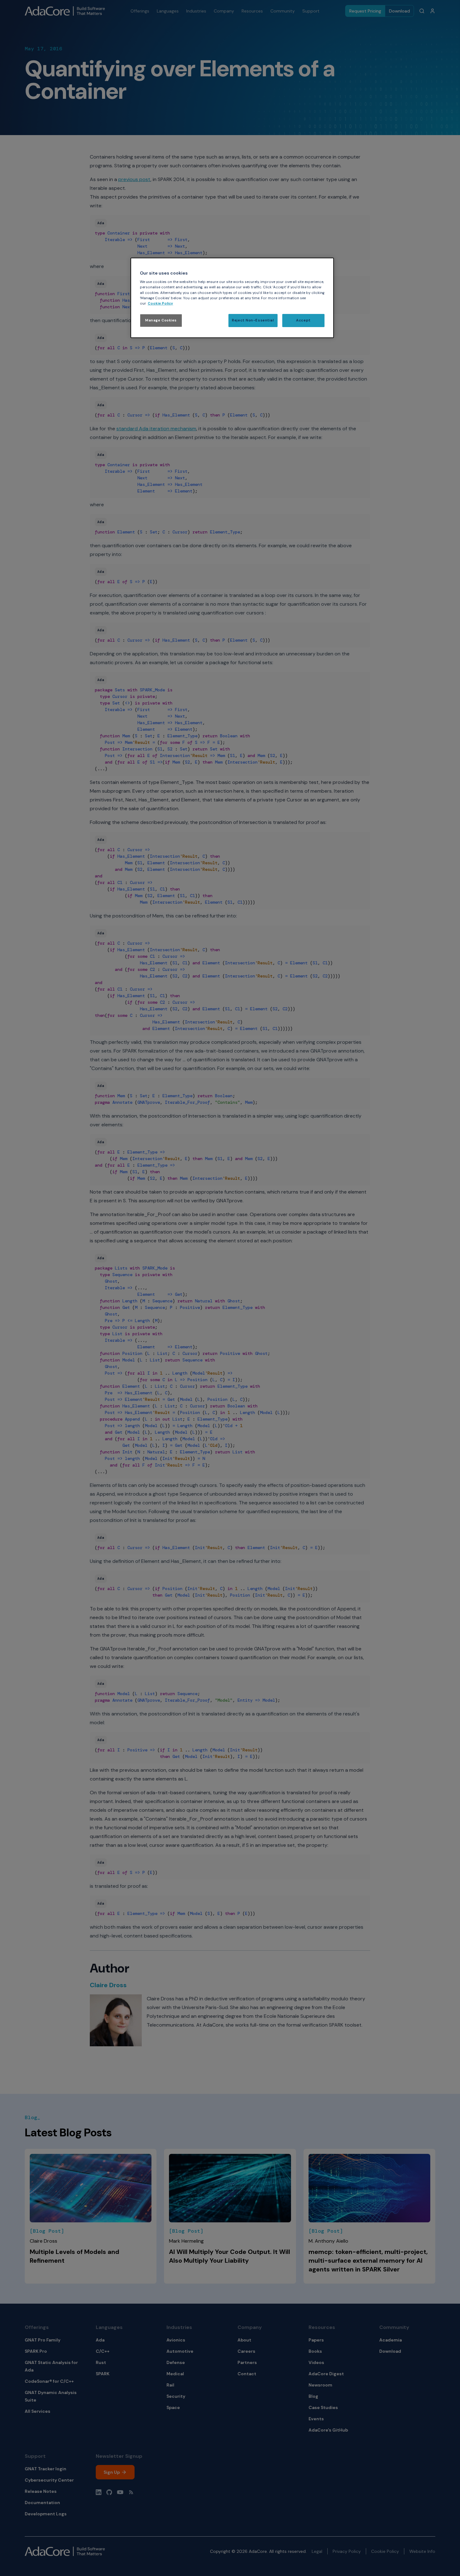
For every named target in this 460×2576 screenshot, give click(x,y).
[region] (232, 298)
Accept (303, 320)
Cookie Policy (160, 303)
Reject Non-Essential (253, 320)
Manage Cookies (161, 320)
